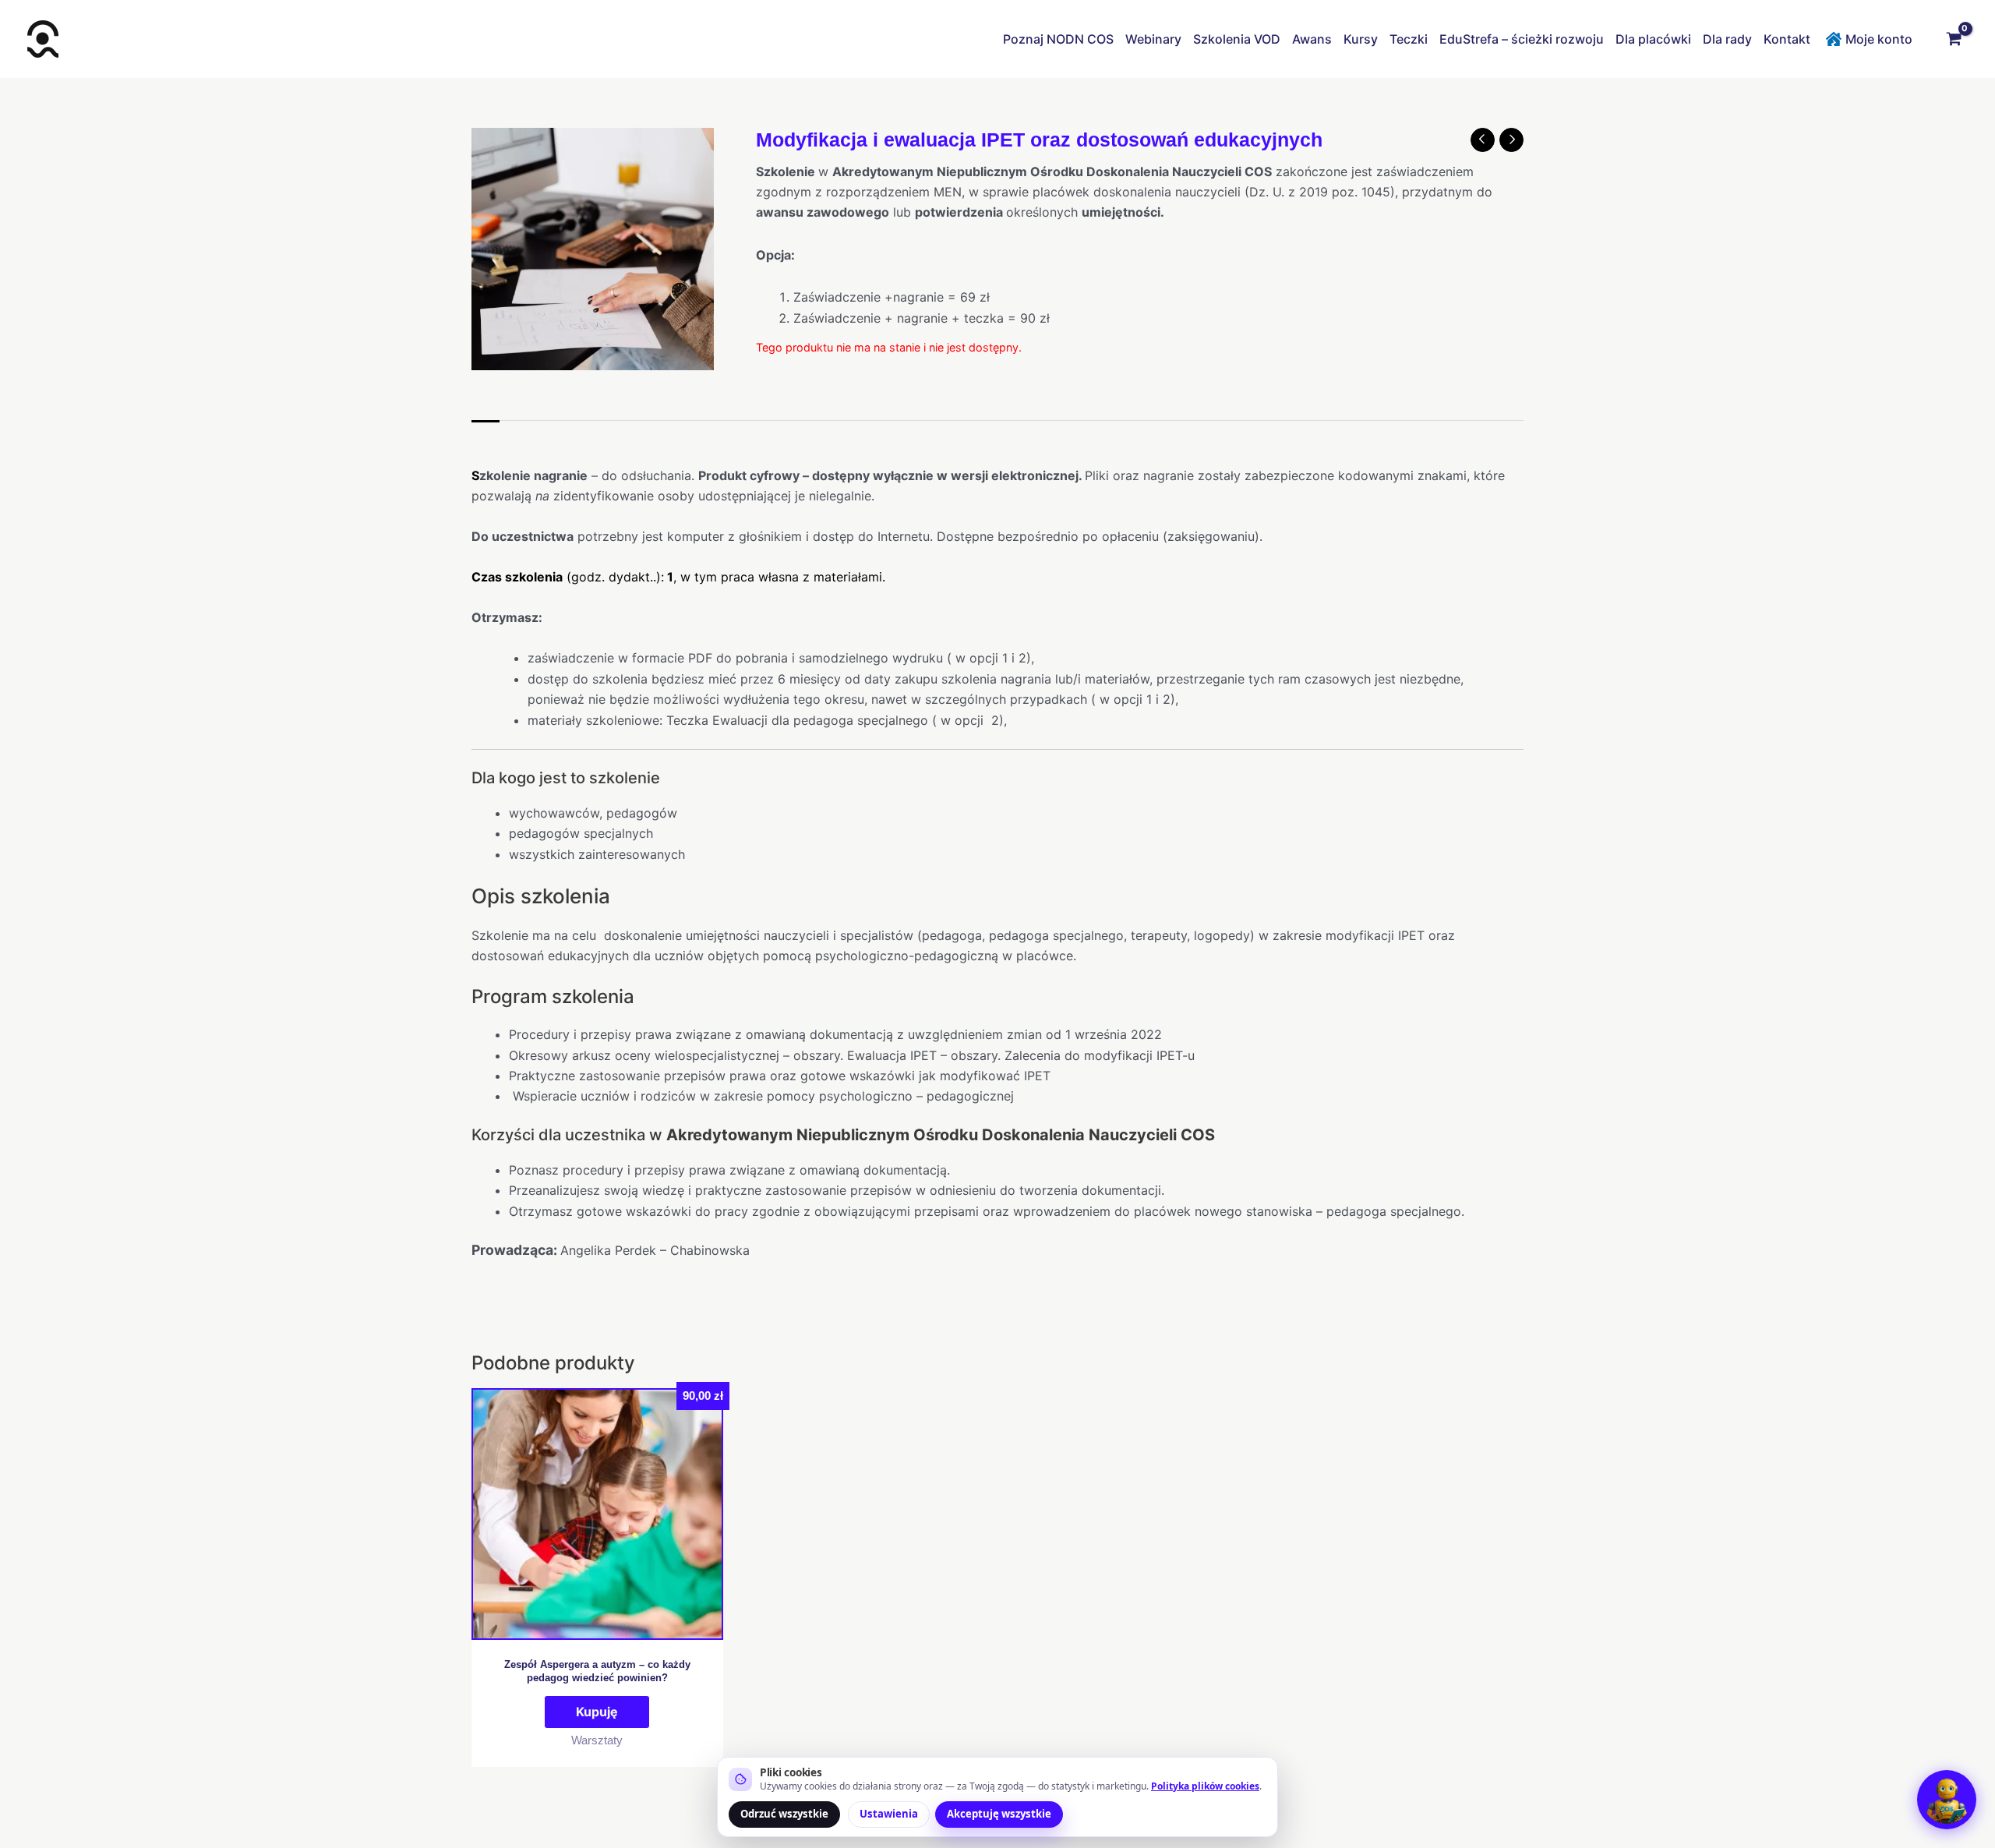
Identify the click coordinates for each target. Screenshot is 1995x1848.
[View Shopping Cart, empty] (1954, 39)
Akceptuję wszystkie (999, 1814)
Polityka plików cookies (1205, 1786)
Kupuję (597, 1712)
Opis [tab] (486, 436)
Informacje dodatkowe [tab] (584, 436)
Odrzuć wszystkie (784, 1814)
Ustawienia (889, 1814)
